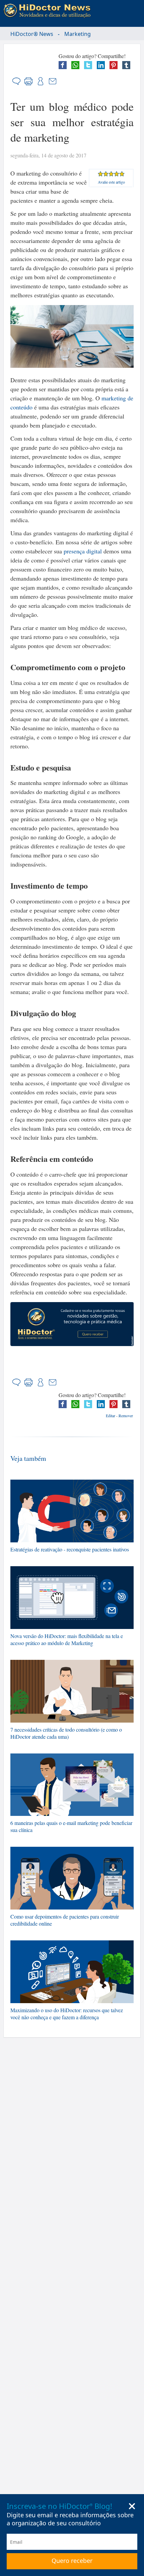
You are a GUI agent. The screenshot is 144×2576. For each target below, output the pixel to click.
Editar (111, 1416)
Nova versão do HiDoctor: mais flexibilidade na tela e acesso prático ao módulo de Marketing (67, 1639)
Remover (126, 1416)
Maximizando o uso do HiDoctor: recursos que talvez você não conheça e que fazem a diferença (67, 2014)
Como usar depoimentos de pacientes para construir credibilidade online (65, 1920)
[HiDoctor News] (49, 11)
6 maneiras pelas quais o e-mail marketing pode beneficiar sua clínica (71, 1826)
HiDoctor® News (32, 34)
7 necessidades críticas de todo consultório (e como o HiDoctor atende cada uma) (66, 1733)
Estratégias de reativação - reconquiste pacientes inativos (70, 1549)
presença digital (83, 551)
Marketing (78, 34)
